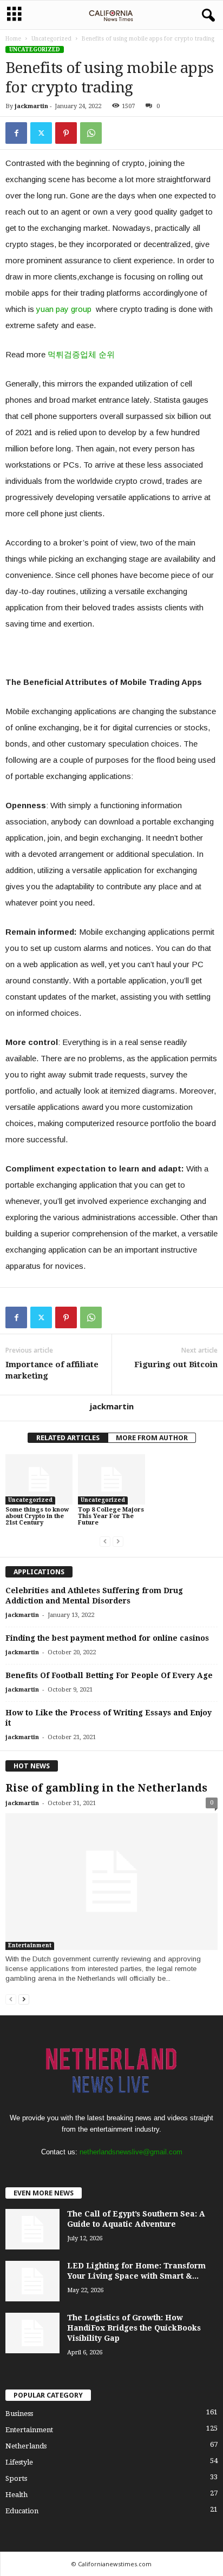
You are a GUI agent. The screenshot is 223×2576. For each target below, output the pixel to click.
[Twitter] (41, 133)
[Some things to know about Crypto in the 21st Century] (39, 1479)
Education (22, 2511)
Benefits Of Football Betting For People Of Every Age (109, 1675)
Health (17, 2495)
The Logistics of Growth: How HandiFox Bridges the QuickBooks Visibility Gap (134, 2328)
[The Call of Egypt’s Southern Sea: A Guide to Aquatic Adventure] (32, 2229)
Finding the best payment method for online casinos (107, 1638)
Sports (16, 2478)
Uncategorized (51, 39)
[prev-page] (105, 1541)
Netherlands (26, 2446)
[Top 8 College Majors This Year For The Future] (111, 1479)
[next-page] (24, 1999)
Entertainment (30, 1945)
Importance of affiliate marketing (52, 1370)
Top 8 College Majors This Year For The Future (111, 1516)
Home (13, 39)
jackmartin (31, 106)
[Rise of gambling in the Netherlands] (111, 1882)
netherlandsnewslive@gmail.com (131, 2152)
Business (19, 2414)
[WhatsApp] (91, 133)
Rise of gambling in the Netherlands (106, 1788)
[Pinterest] (66, 133)
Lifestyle (19, 2462)
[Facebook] (16, 133)
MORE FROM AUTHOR (152, 1438)
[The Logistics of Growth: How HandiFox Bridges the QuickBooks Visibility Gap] (32, 2333)
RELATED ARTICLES (68, 1438)
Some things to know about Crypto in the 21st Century (37, 1516)
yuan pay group (64, 309)
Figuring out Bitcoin (176, 1364)
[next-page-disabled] (118, 1541)
